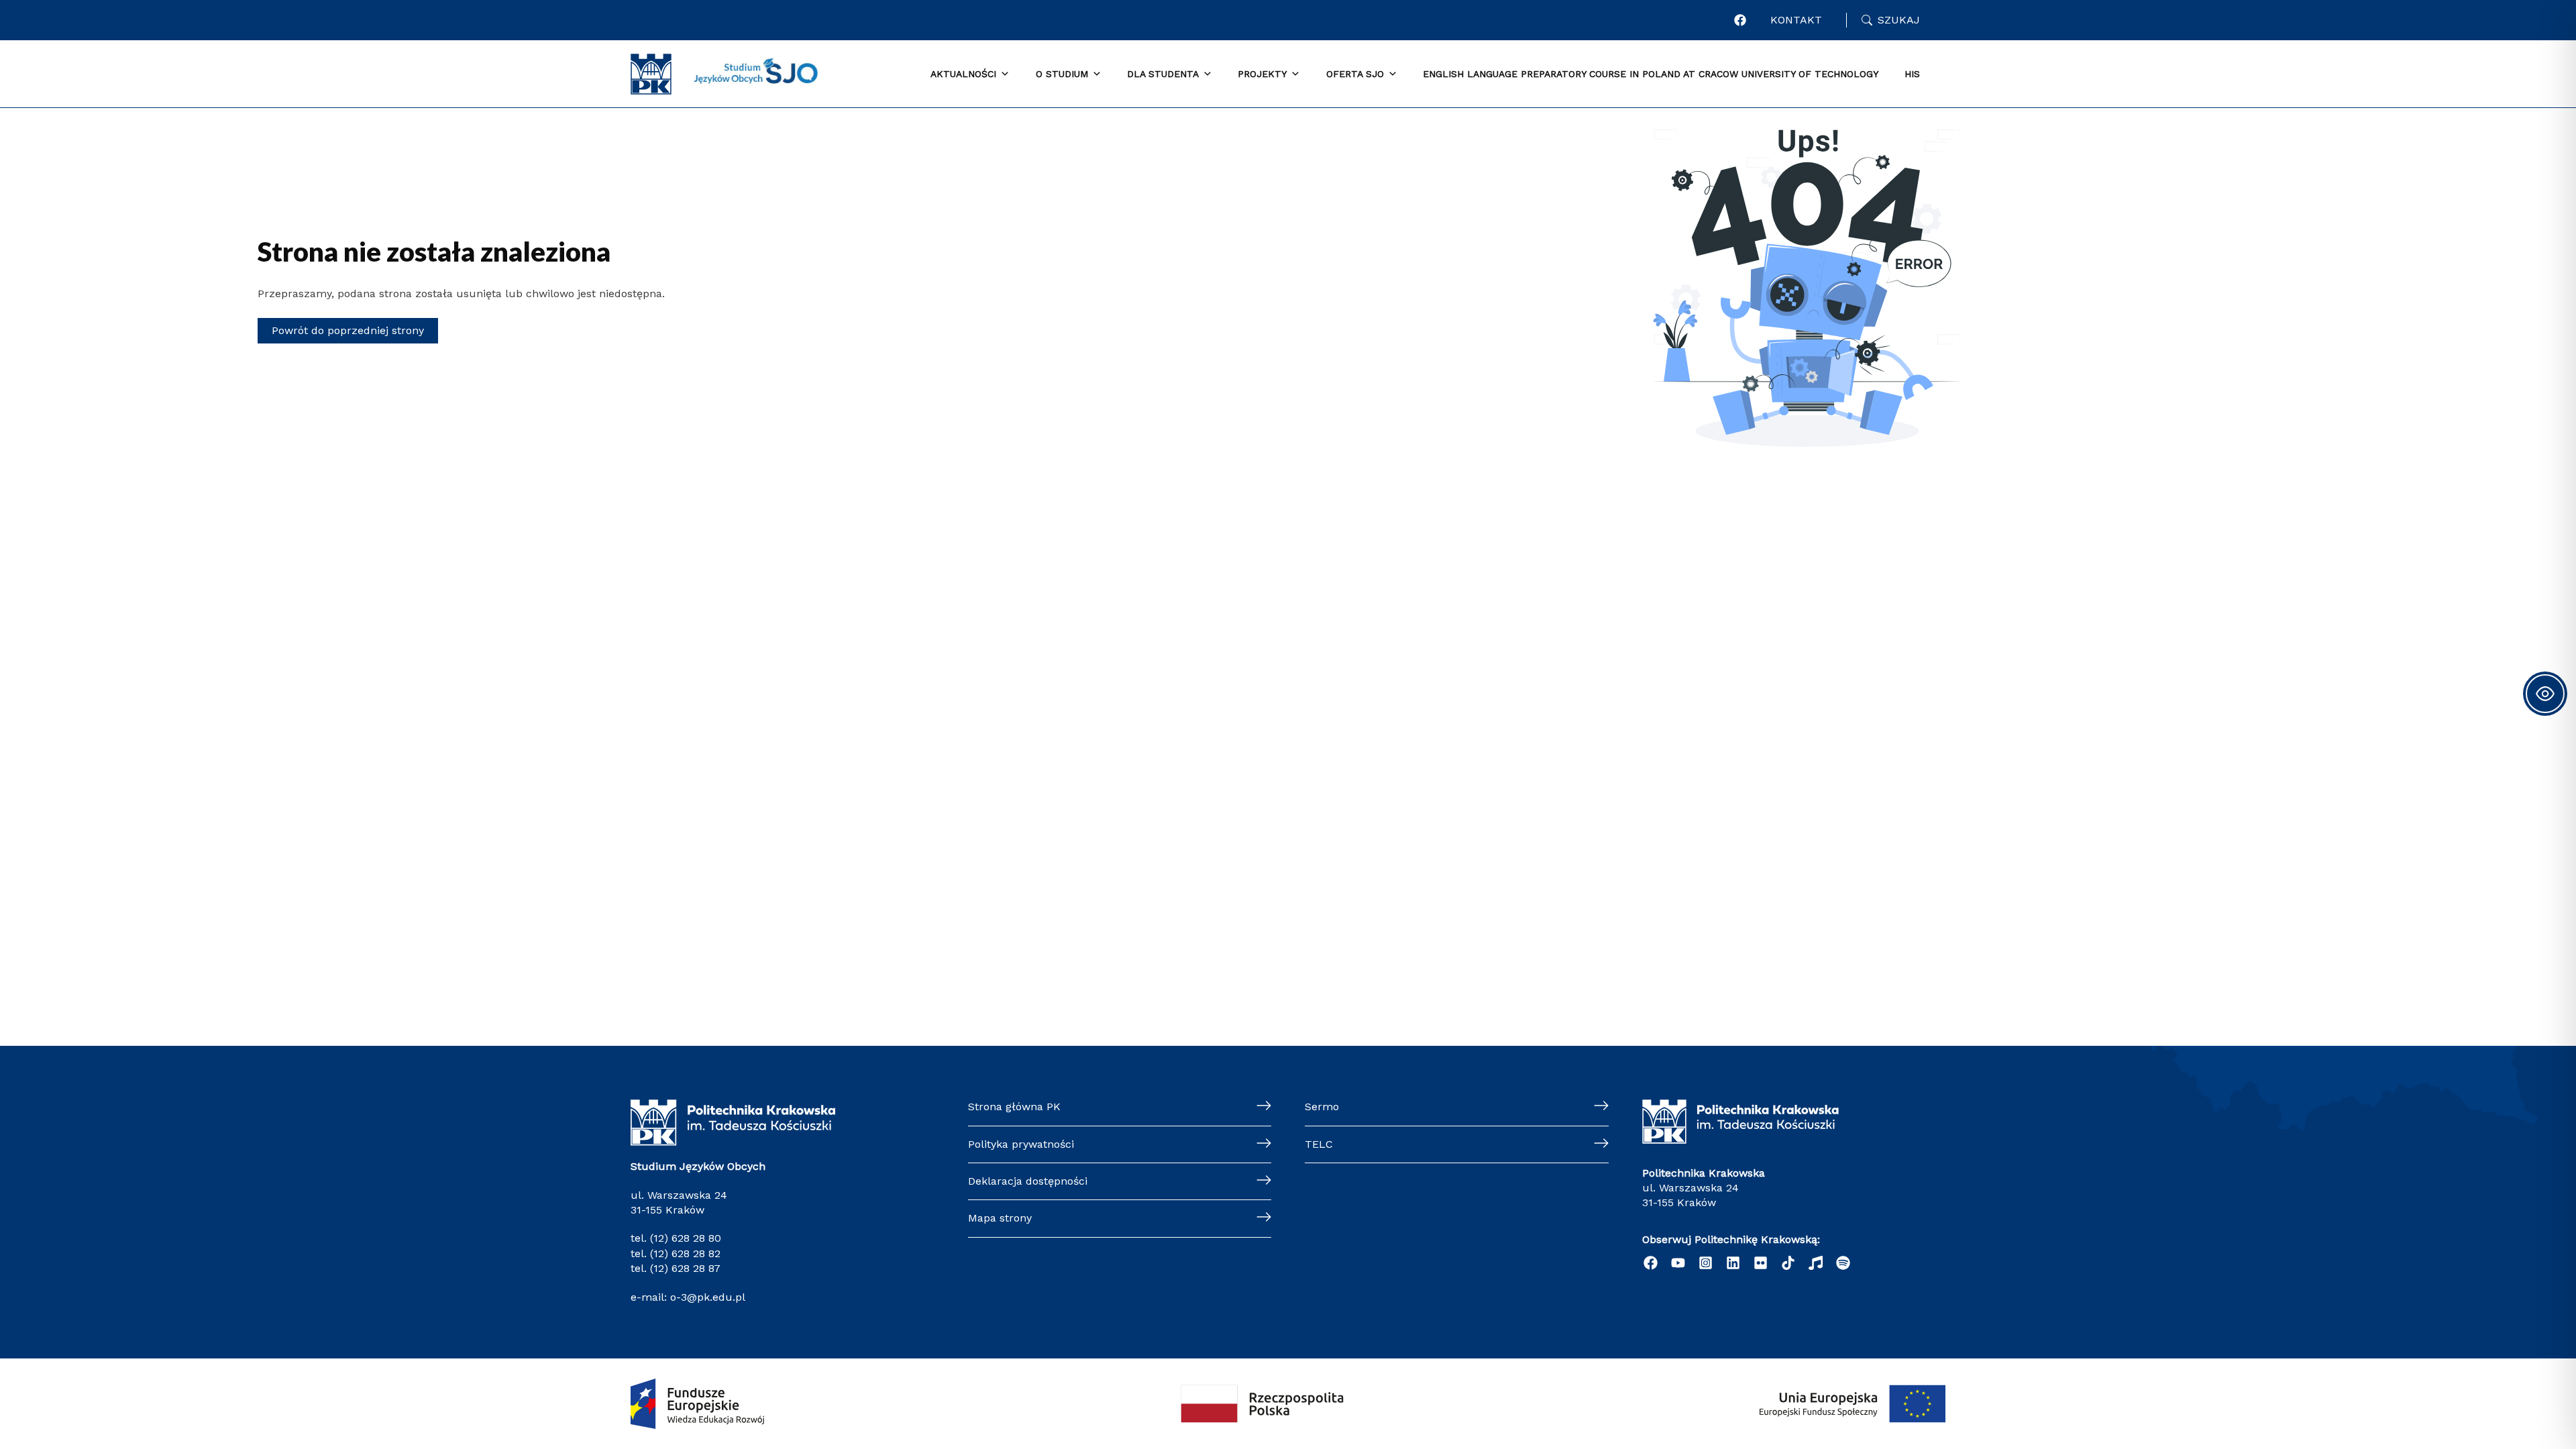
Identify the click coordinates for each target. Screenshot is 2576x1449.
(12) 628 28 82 (685, 1253)
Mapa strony (1000, 1218)
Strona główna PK (1014, 1107)
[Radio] (1816, 1263)
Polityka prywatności (1021, 1144)
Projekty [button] (1262, 74)
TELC (1319, 1144)
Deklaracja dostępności (1028, 1181)
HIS (1912, 74)
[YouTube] (1678, 1263)
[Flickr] (1761, 1263)
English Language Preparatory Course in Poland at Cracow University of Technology (1651, 74)
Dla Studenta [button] (1163, 74)
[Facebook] (1740, 20)
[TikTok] (1788, 1263)
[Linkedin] (1733, 1263)
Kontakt (1796, 20)
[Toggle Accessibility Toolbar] (2545, 694)
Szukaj (1899, 20)
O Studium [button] (1062, 74)
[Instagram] (1706, 1263)
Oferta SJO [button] (1355, 74)
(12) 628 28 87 (685, 1268)
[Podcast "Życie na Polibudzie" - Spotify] (1843, 1263)
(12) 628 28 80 (686, 1238)
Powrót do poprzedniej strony (348, 330)
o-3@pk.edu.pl (706, 1297)
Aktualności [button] (963, 74)
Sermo (1322, 1107)
